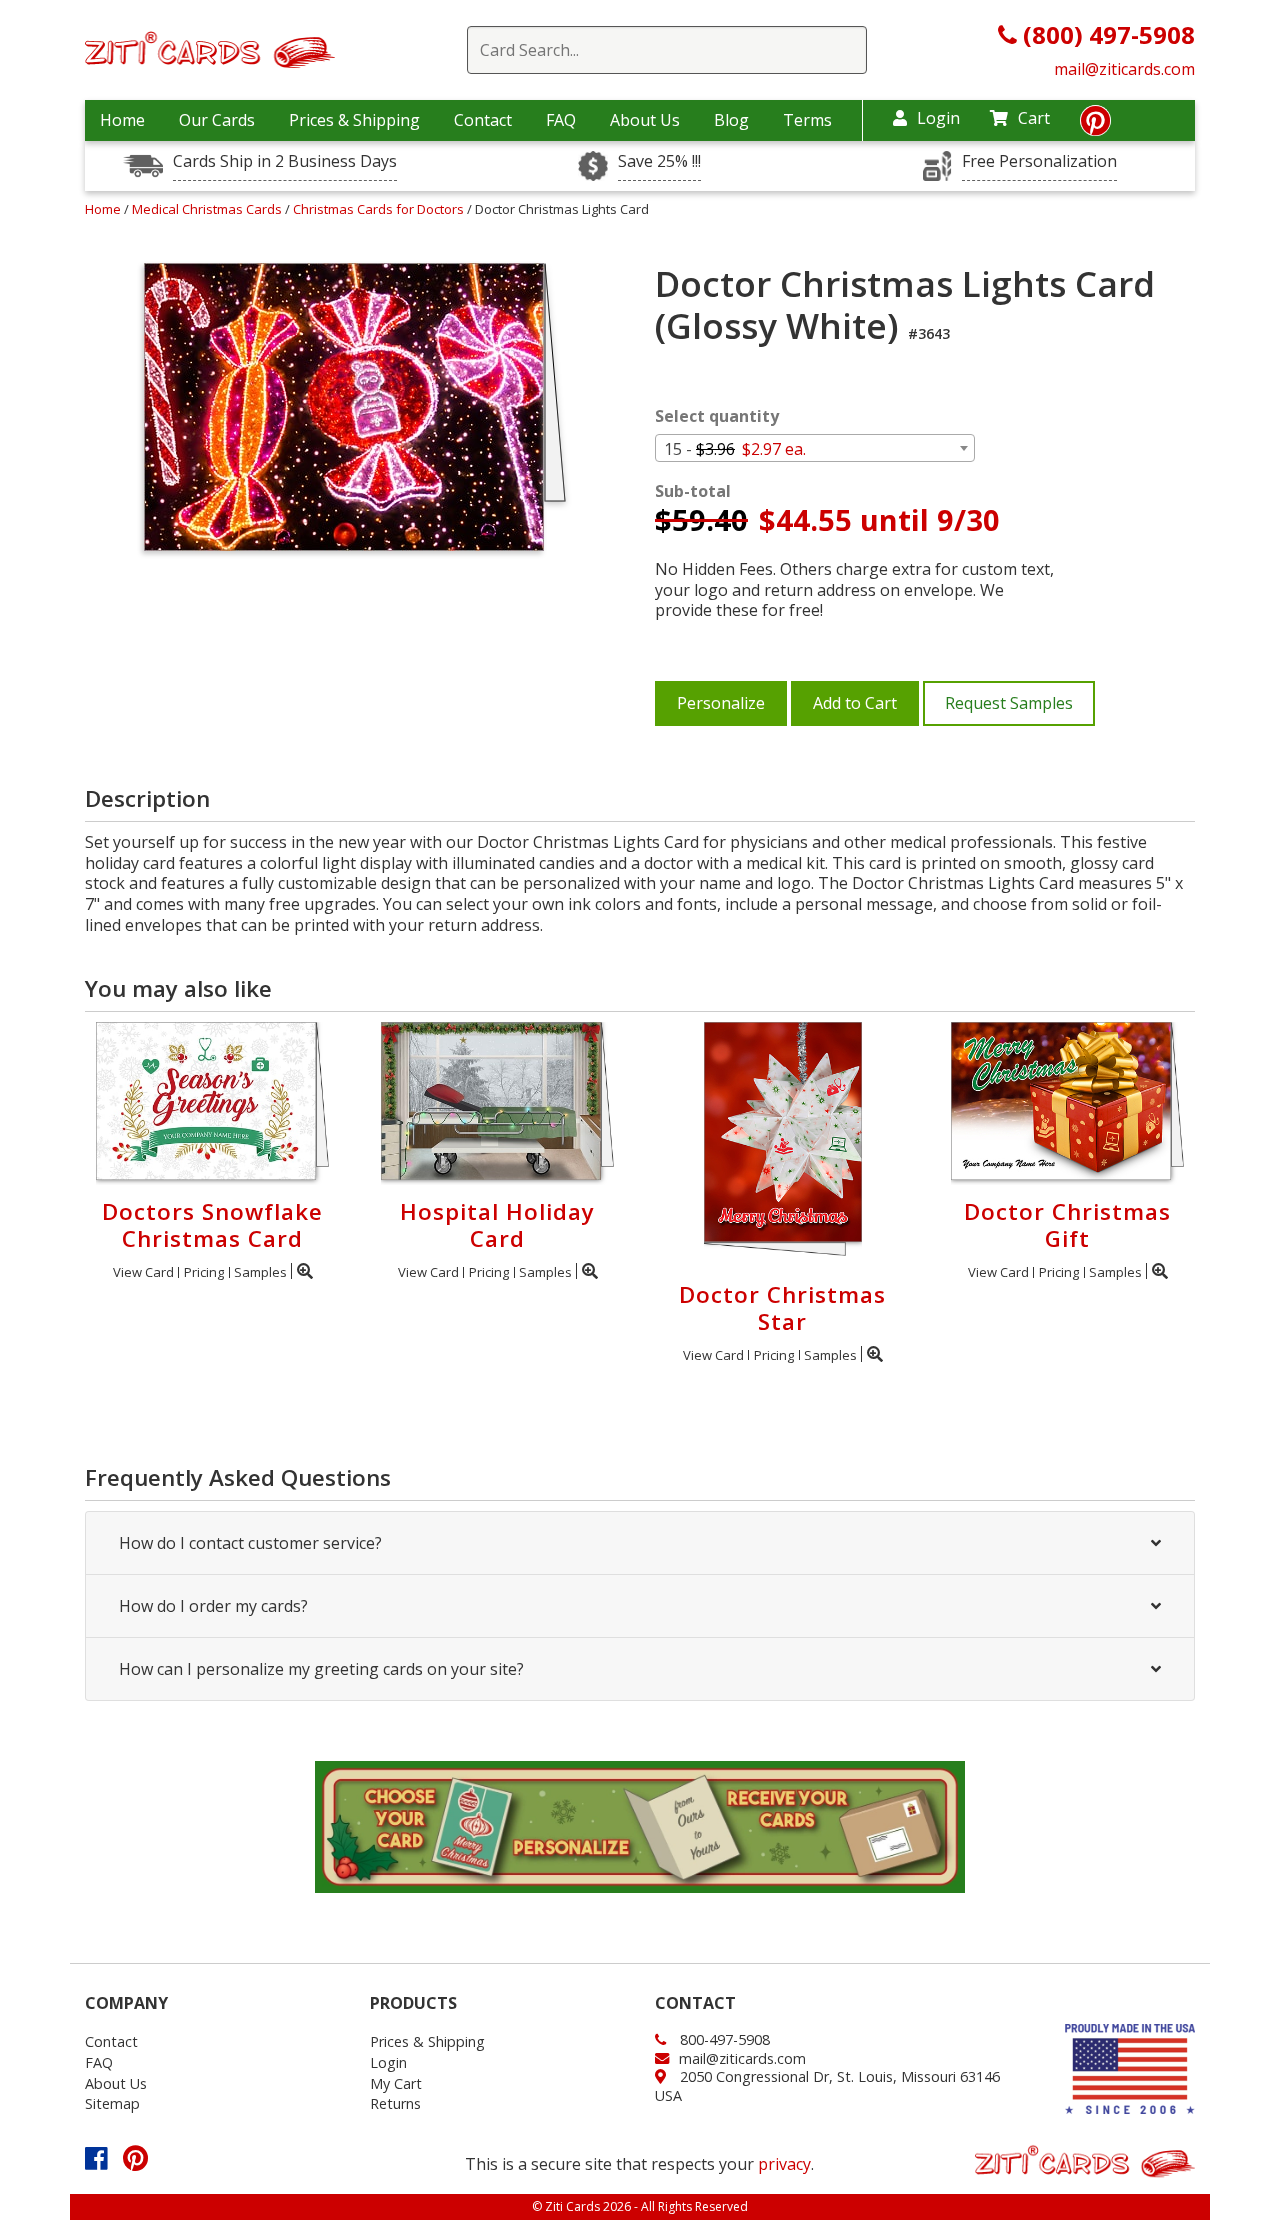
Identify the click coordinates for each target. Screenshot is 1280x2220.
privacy (784, 2164)
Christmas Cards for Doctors (380, 209)
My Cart (396, 2083)
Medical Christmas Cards (208, 209)
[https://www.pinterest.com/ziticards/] (1095, 126)
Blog (731, 120)
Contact (483, 120)
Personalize (721, 703)
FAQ (561, 120)
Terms (807, 120)
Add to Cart (855, 703)
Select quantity (717, 416)
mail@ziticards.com (1124, 69)
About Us (645, 120)
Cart (1034, 118)
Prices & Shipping (354, 120)
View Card (143, 1272)
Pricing (204, 1272)
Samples (260, 1272)
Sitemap (112, 2103)
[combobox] (815, 448)
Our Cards (217, 120)
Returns (395, 2103)
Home (122, 120)
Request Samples (1009, 703)
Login (938, 118)
